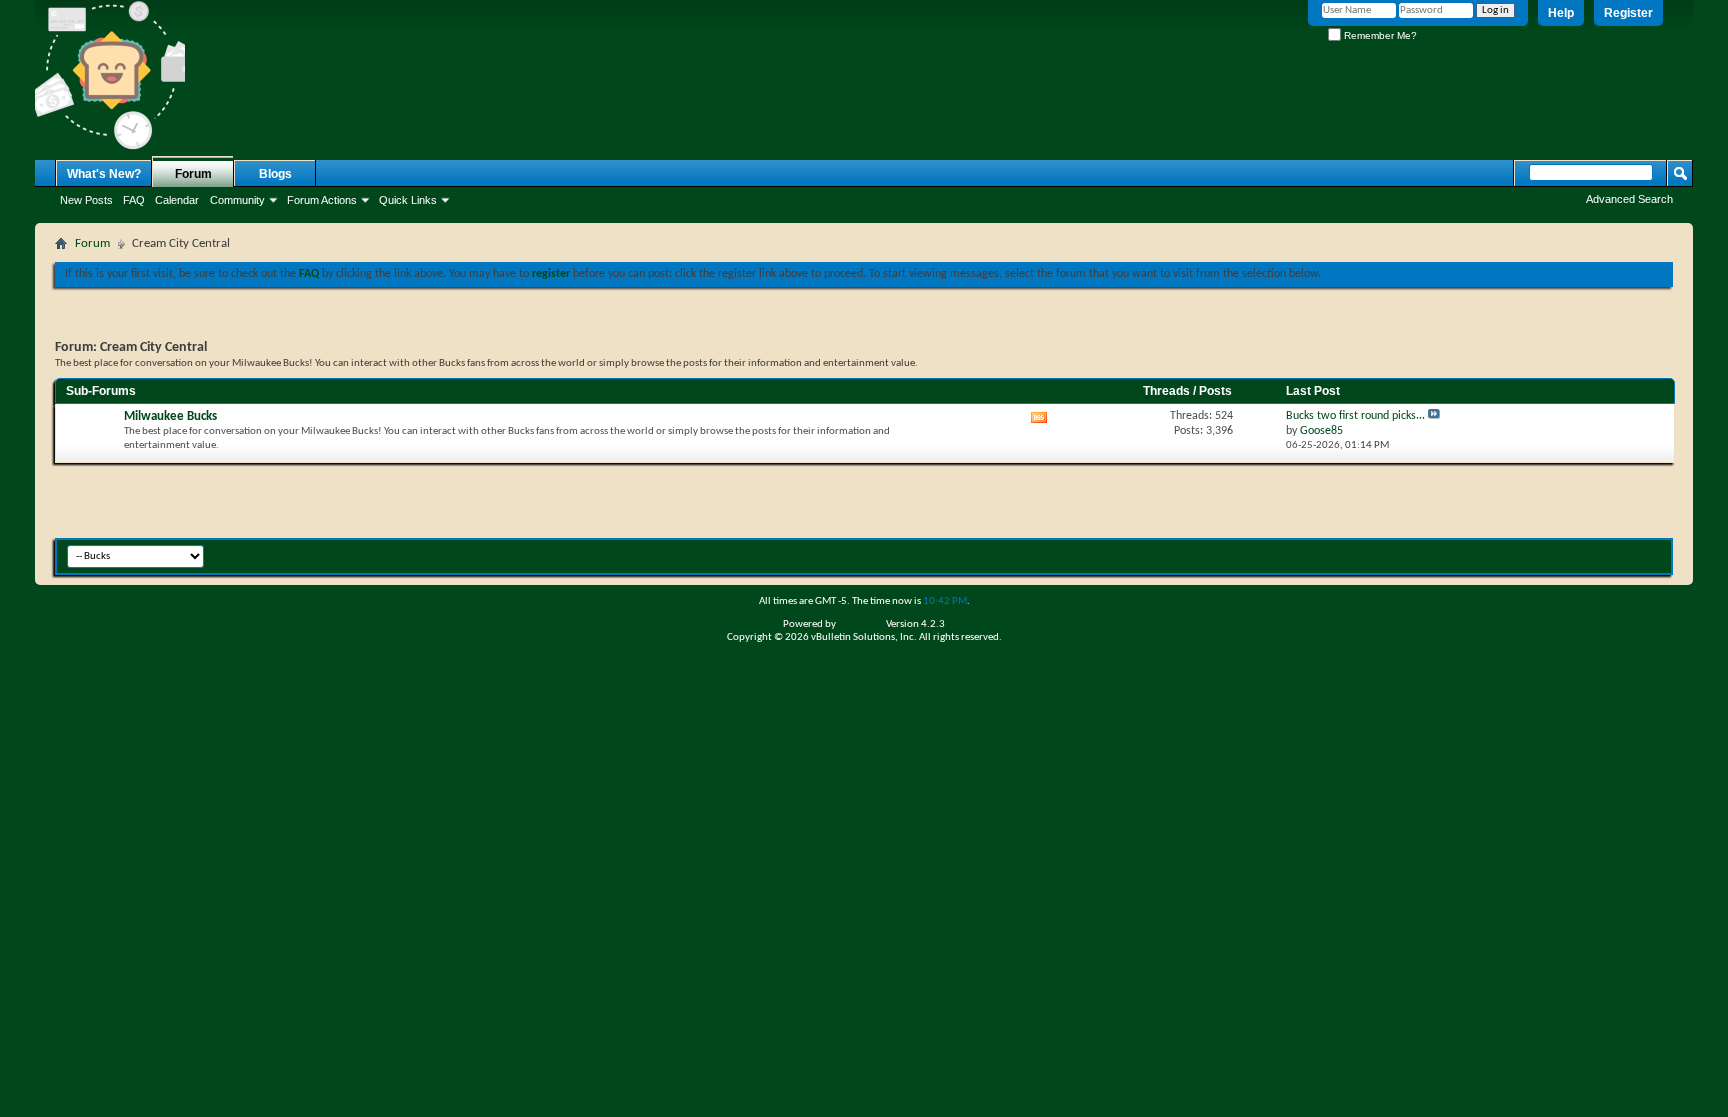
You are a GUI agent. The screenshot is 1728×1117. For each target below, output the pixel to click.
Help (1561, 13)
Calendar (177, 200)
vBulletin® (861, 624)
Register (1628, 13)
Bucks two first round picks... (1355, 416)
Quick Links (408, 200)
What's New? (104, 174)
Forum (193, 174)
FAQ (134, 200)
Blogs (275, 174)
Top (1651, 554)
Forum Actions (322, 200)
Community (237, 200)
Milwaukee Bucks (170, 416)
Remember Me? (1379, 35)
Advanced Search (1629, 199)
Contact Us (1482, 554)
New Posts (86, 200)
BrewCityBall (1552, 554)
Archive (1613, 554)
